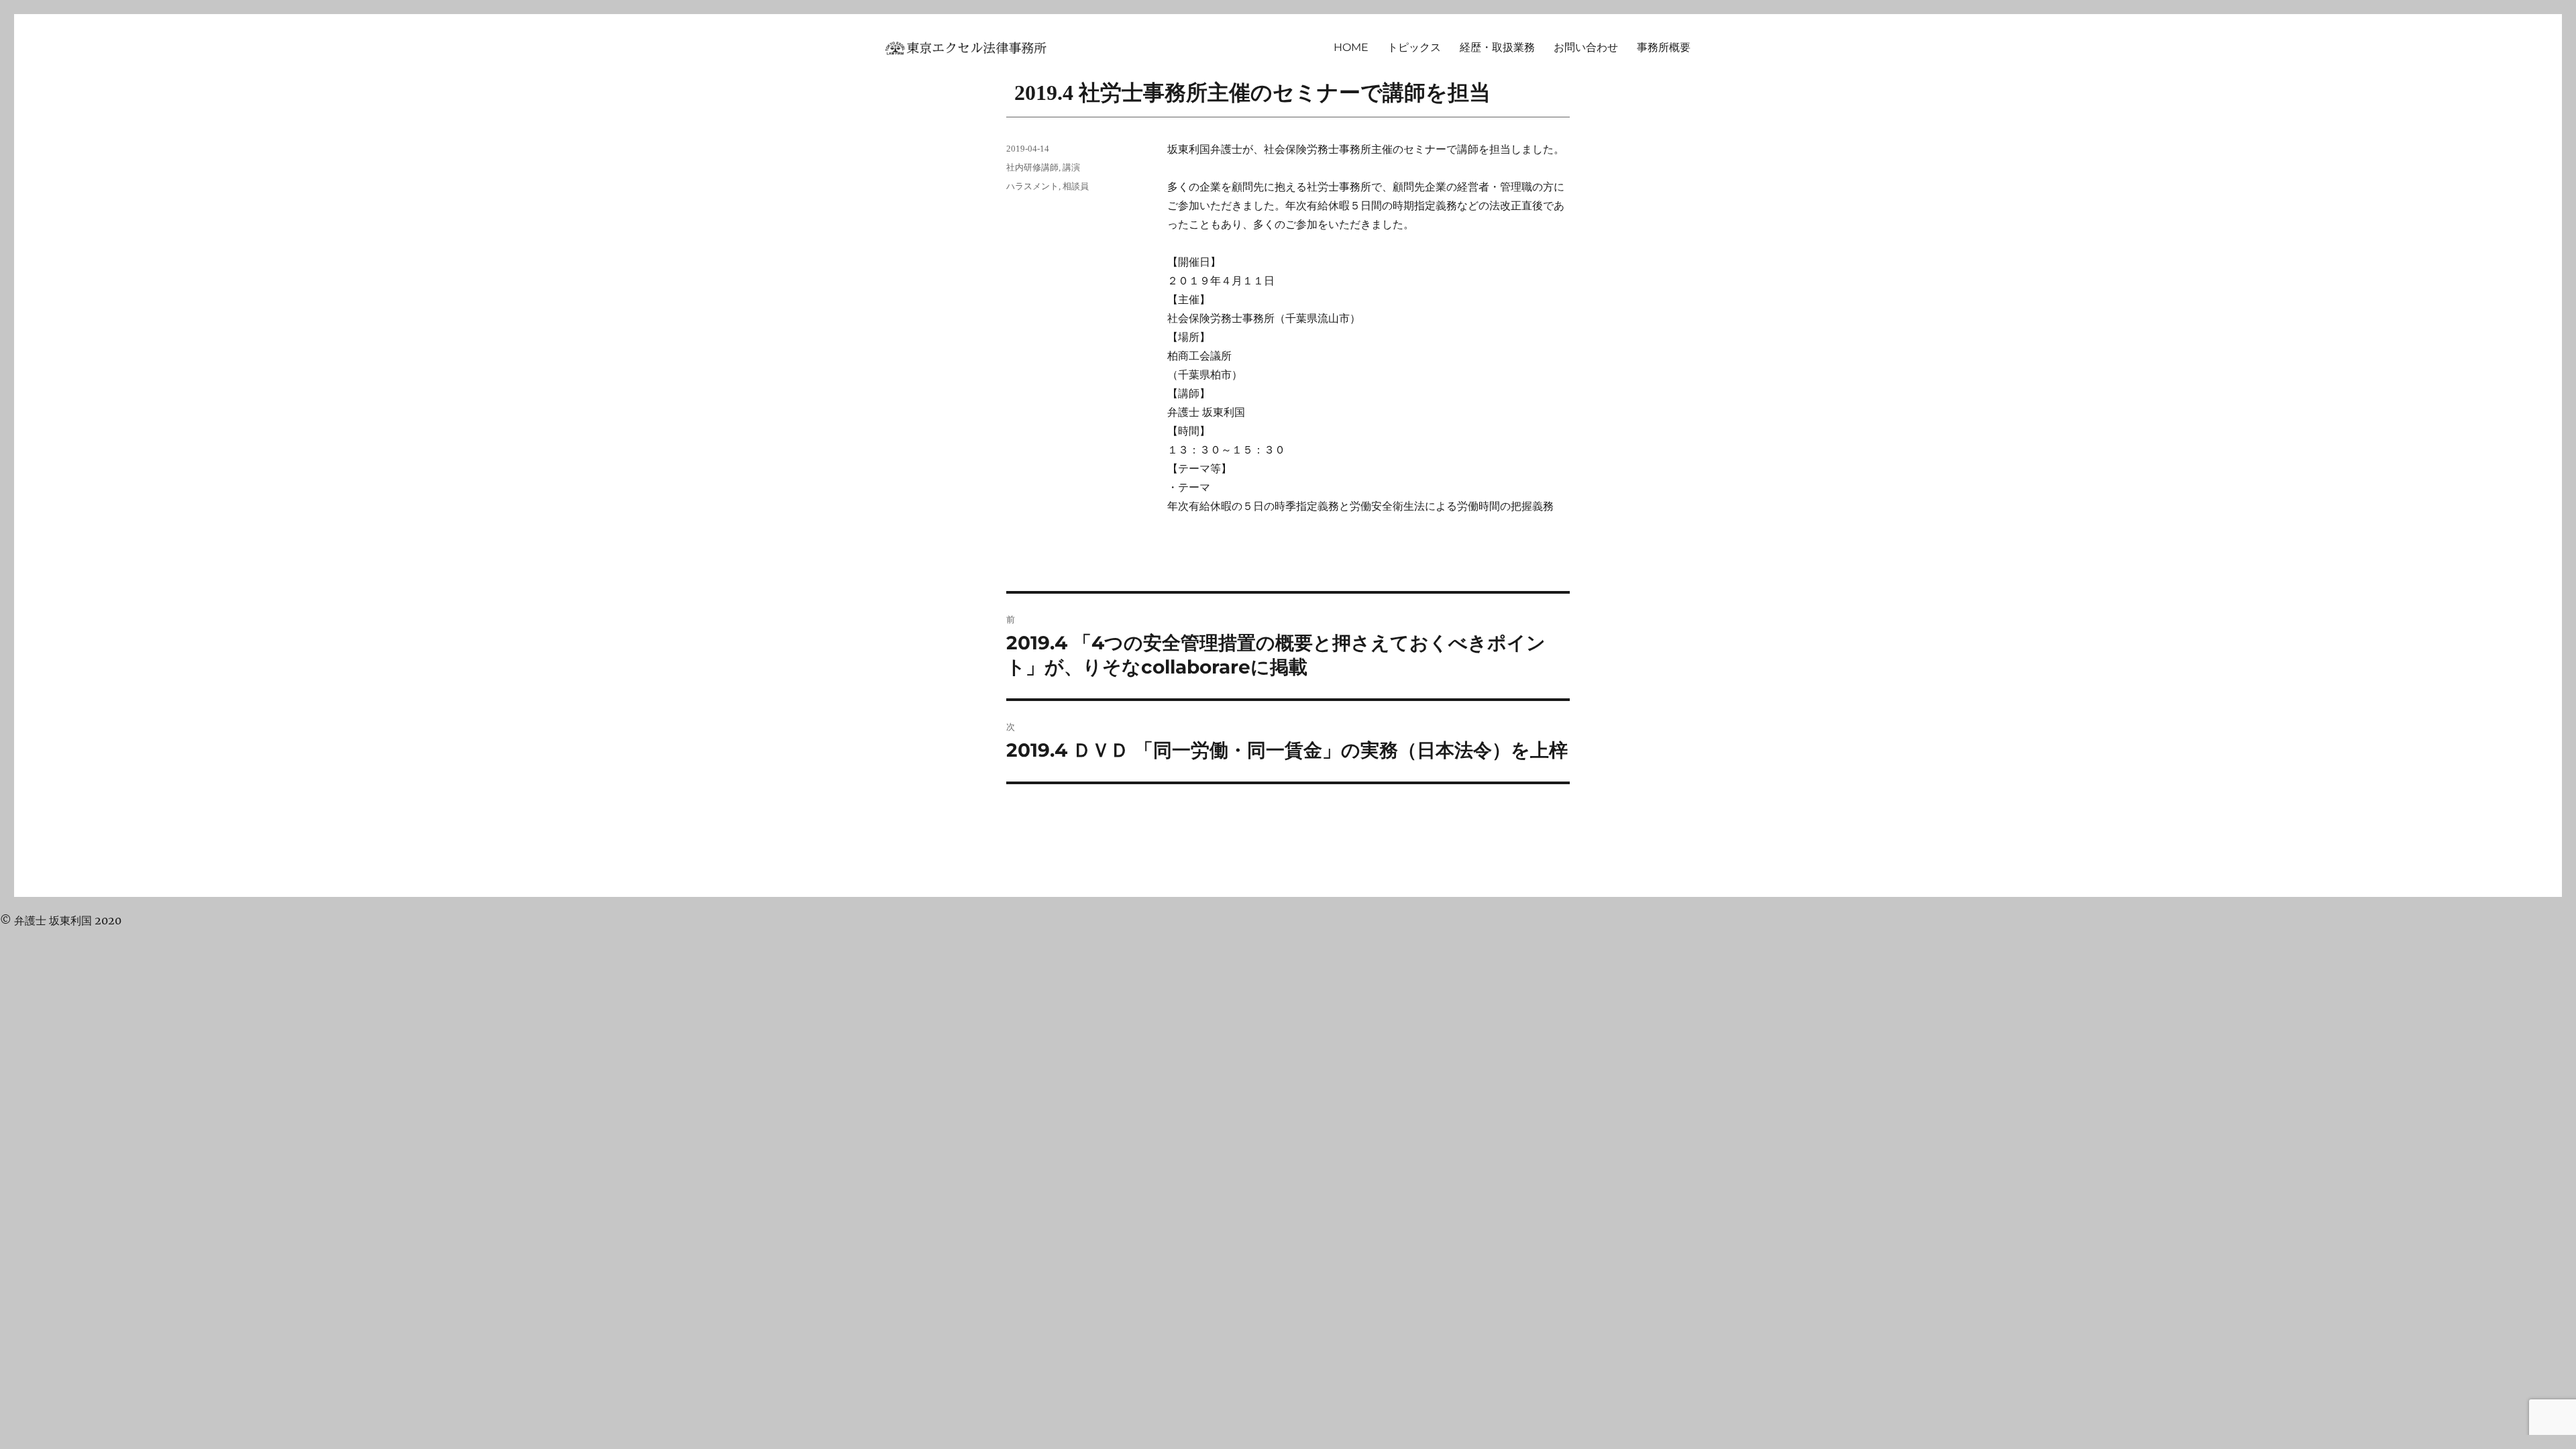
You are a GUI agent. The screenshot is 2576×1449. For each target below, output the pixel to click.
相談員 (1076, 186)
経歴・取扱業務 (1497, 47)
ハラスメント (1032, 186)
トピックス (1414, 47)
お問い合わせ (1586, 47)
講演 (1071, 167)
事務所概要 (1664, 47)
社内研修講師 (1032, 167)
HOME (1351, 47)
